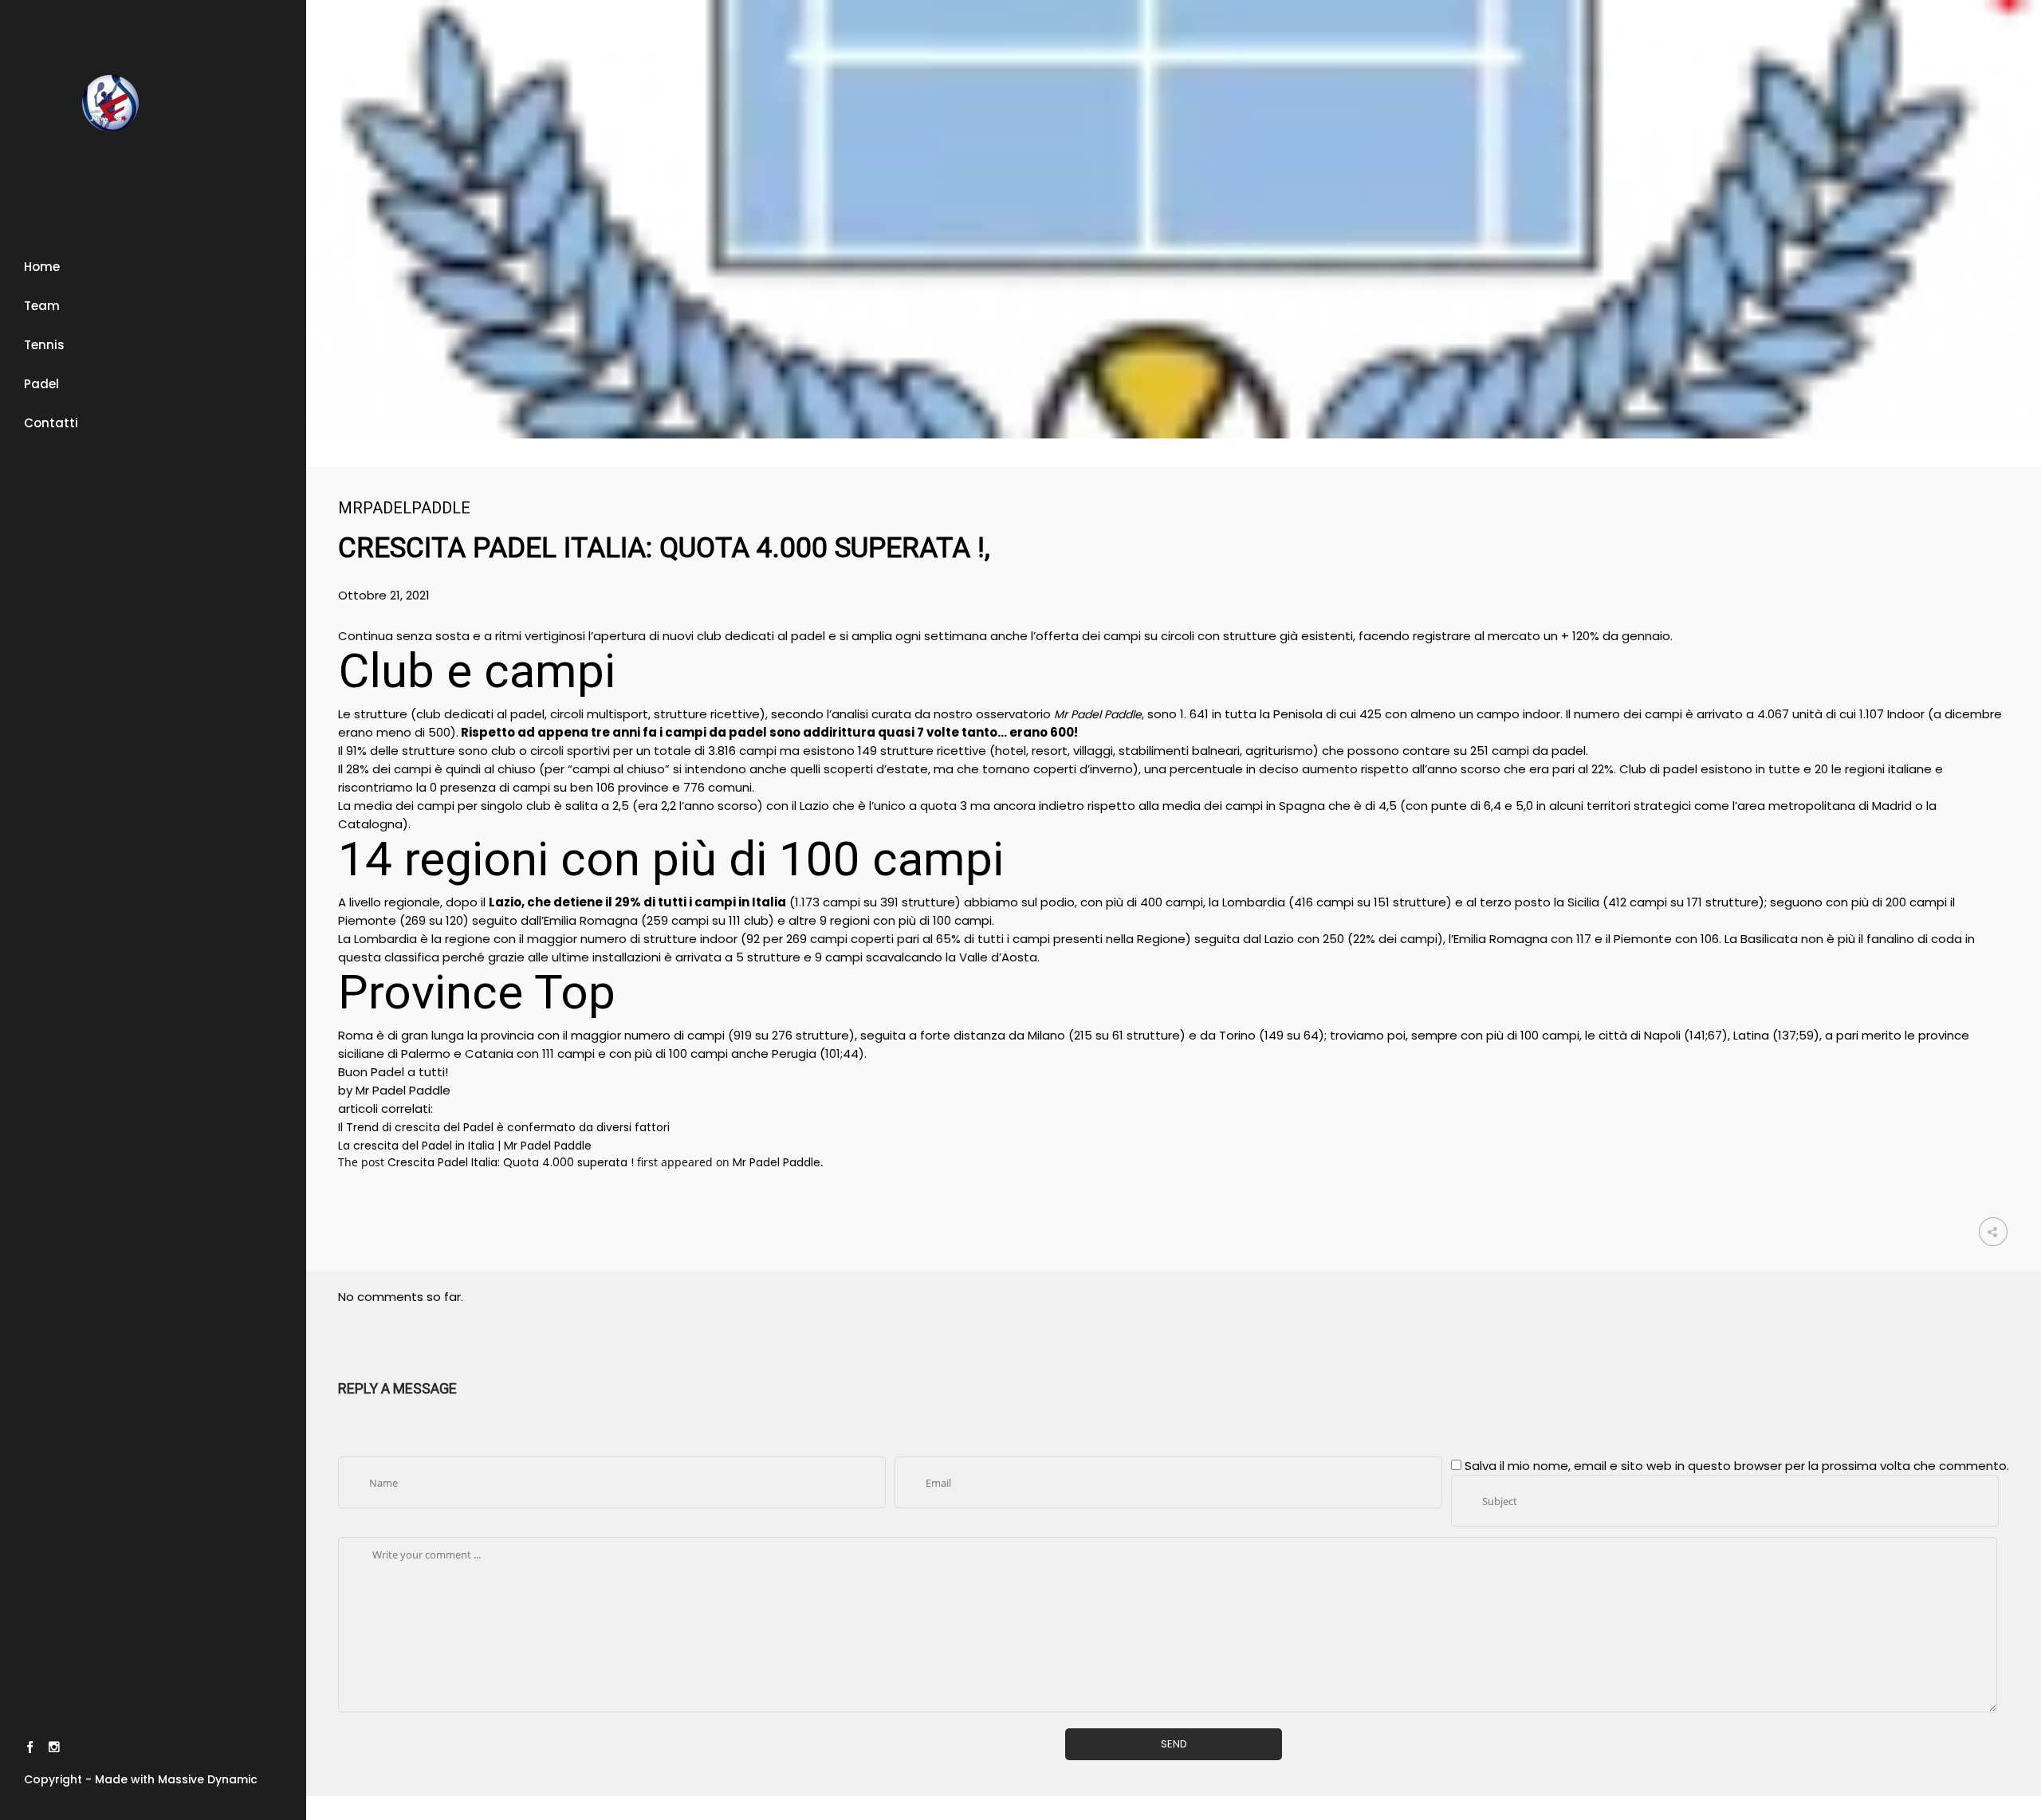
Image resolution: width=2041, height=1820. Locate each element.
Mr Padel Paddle (777, 1162)
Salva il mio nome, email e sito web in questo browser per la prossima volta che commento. (1737, 1466)
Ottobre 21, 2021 (384, 595)
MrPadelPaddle (404, 508)
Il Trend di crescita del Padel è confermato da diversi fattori (504, 1127)
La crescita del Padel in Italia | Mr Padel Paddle (465, 1146)
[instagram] (54, 1749)
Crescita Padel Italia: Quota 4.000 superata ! (511, 1162)
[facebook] (30, 1749)
